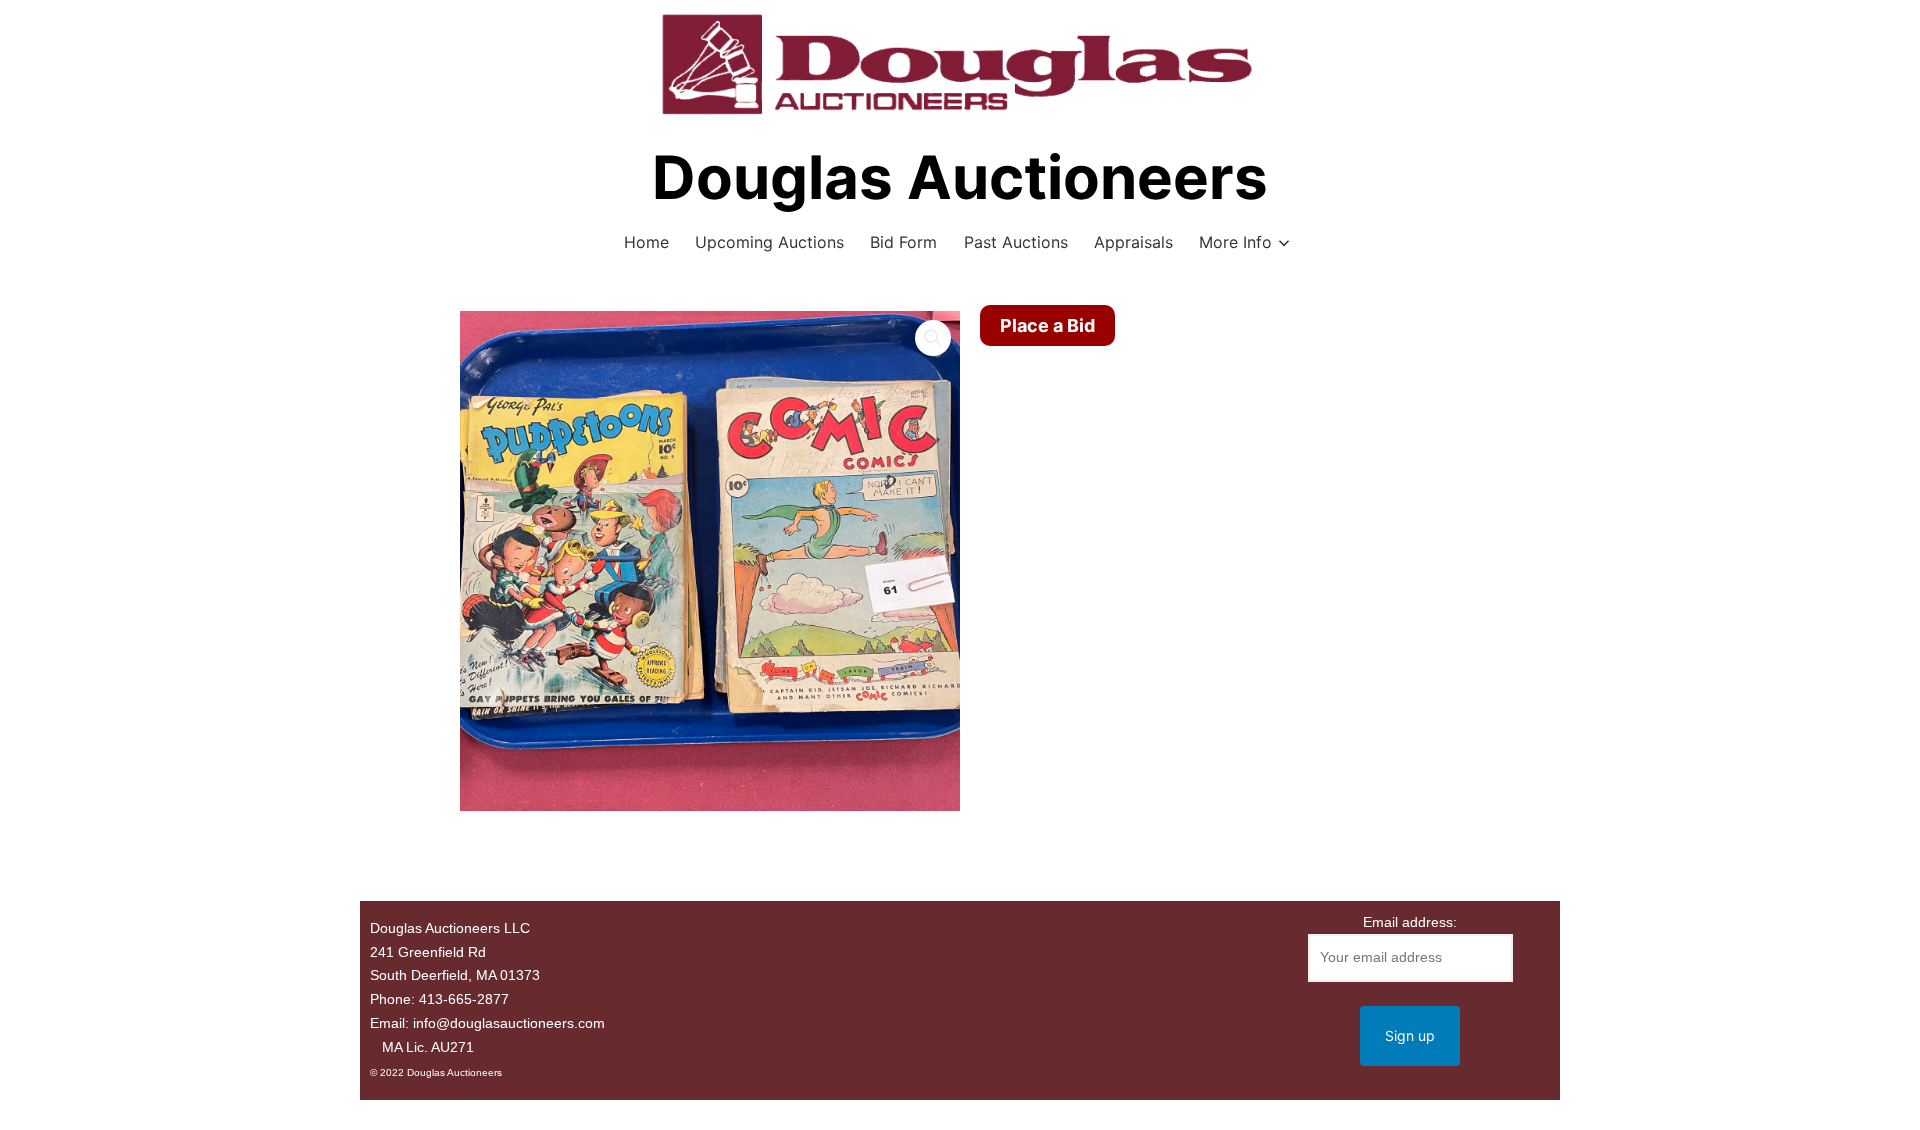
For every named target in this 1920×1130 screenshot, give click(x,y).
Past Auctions (1016, 242)
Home (646, 242)
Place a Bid (1047, 325)
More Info (1235, 242)
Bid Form (903, 242)
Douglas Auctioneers (960, 177)
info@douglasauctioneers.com (509, 1023)
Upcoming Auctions (769, 242)
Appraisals (1133, 242)
